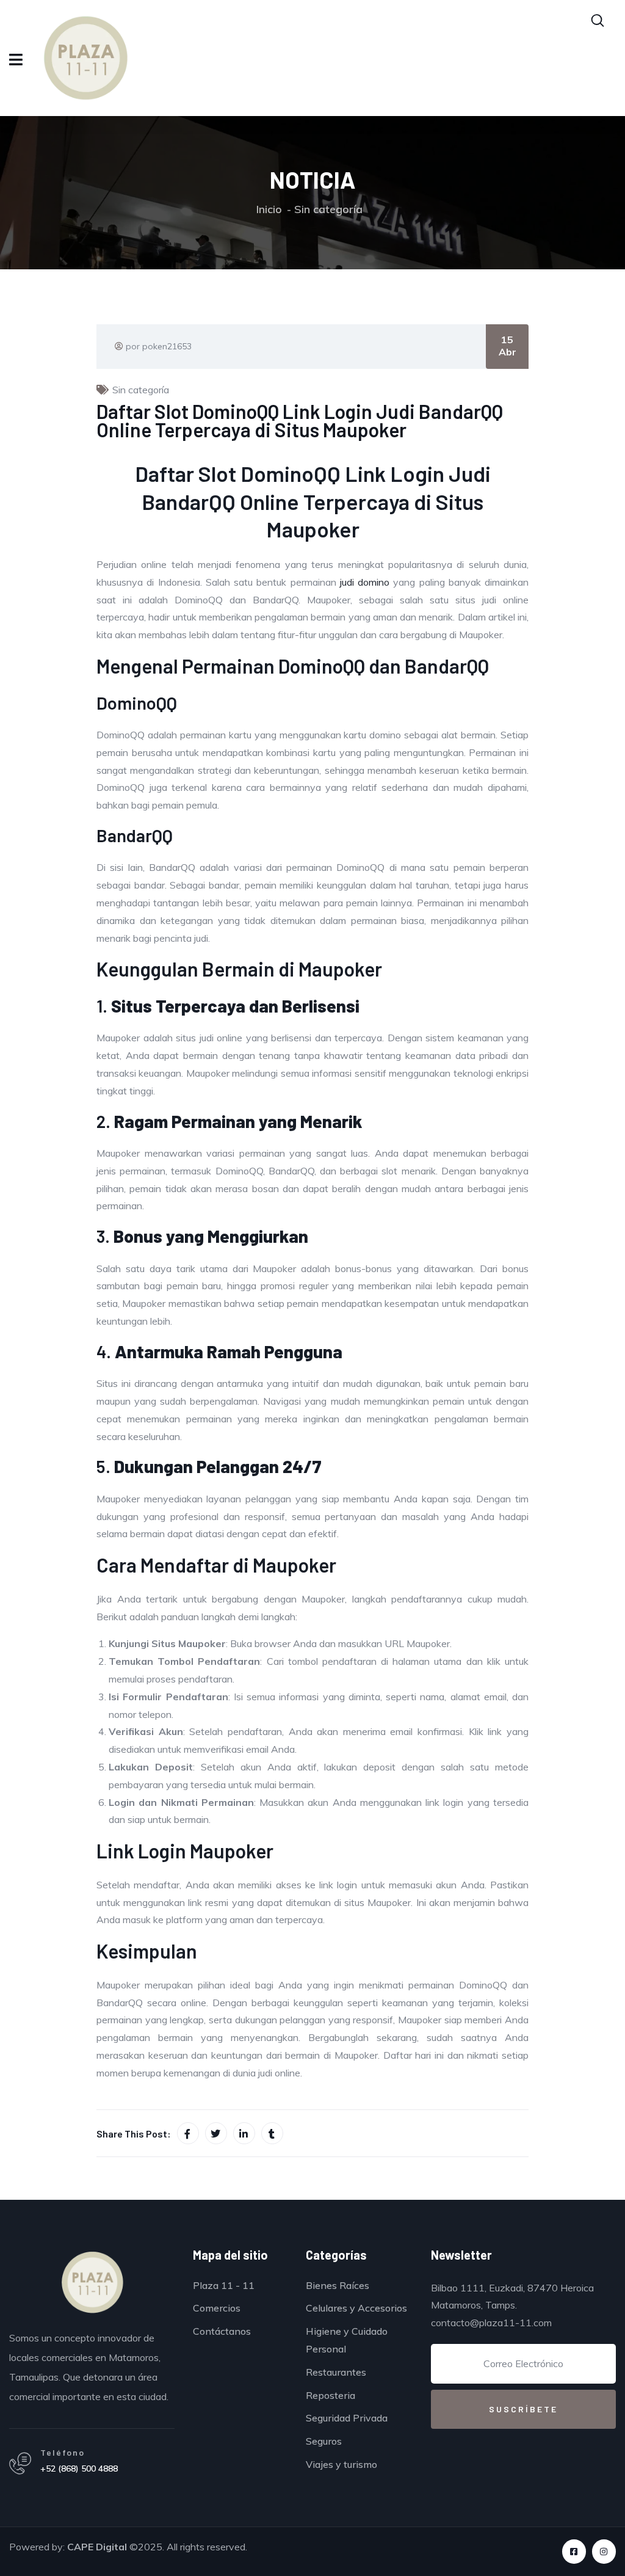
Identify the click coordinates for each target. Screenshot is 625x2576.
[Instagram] (604, 2551)
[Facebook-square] (574, 2551)
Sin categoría (328, 209)
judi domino (365, 582)
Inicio (269, 209)
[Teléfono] (20, 2464)
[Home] (92, 2282)
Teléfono (63, 2452)
